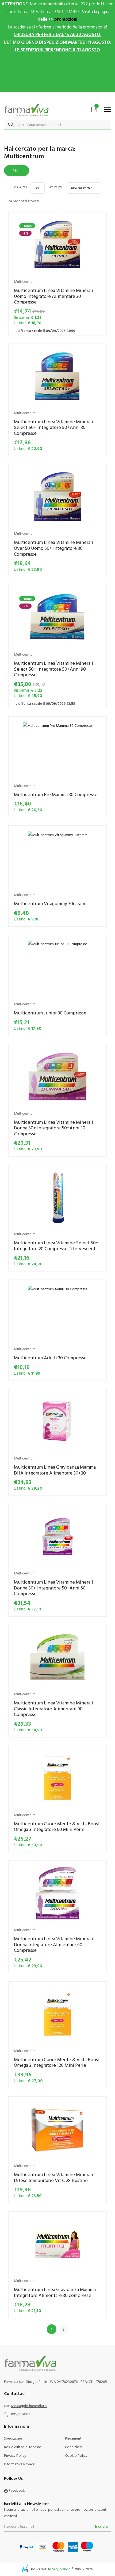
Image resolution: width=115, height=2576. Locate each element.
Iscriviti (102, 2526)
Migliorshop (61, 2569)
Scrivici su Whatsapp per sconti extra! (58, 98)
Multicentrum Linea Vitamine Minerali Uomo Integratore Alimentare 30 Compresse (53, 296)
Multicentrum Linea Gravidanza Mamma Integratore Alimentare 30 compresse (55, 2292)
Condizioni (74, 2447)
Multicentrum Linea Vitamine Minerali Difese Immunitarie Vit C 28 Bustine (53, 2177)
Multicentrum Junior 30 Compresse (50, 1013)
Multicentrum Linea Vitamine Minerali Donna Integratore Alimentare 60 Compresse (53, 1944)
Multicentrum (25, 281)
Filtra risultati (17, 172)
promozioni (66, 19)
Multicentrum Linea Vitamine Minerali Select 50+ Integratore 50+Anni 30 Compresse (53, 427)
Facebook (16, 2490)
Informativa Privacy (19, 2464)
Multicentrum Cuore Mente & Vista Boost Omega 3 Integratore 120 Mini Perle (57, 2062)
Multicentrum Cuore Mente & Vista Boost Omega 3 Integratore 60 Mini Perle (57, 1827)
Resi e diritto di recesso (23, 2447)
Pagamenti (74, 2438)
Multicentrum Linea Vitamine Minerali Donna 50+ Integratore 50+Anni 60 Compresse (53, 1588)
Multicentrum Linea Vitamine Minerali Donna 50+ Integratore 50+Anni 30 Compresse (53, 1128)
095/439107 (20, 2414)
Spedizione (13, 2438)
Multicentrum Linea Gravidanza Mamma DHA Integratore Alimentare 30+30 (55, 1470)
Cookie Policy (76, 2455)
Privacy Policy (15, 2455)
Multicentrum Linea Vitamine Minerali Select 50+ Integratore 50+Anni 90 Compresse (53, 669)
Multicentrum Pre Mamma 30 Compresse (56, 794)
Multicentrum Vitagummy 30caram (49, 903)
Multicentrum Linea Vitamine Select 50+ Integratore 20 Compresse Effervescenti (56, 1246)
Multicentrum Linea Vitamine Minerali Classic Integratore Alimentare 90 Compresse (53, 1708)
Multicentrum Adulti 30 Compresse (50, 1358)
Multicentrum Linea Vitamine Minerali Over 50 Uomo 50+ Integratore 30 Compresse (53, 548)
